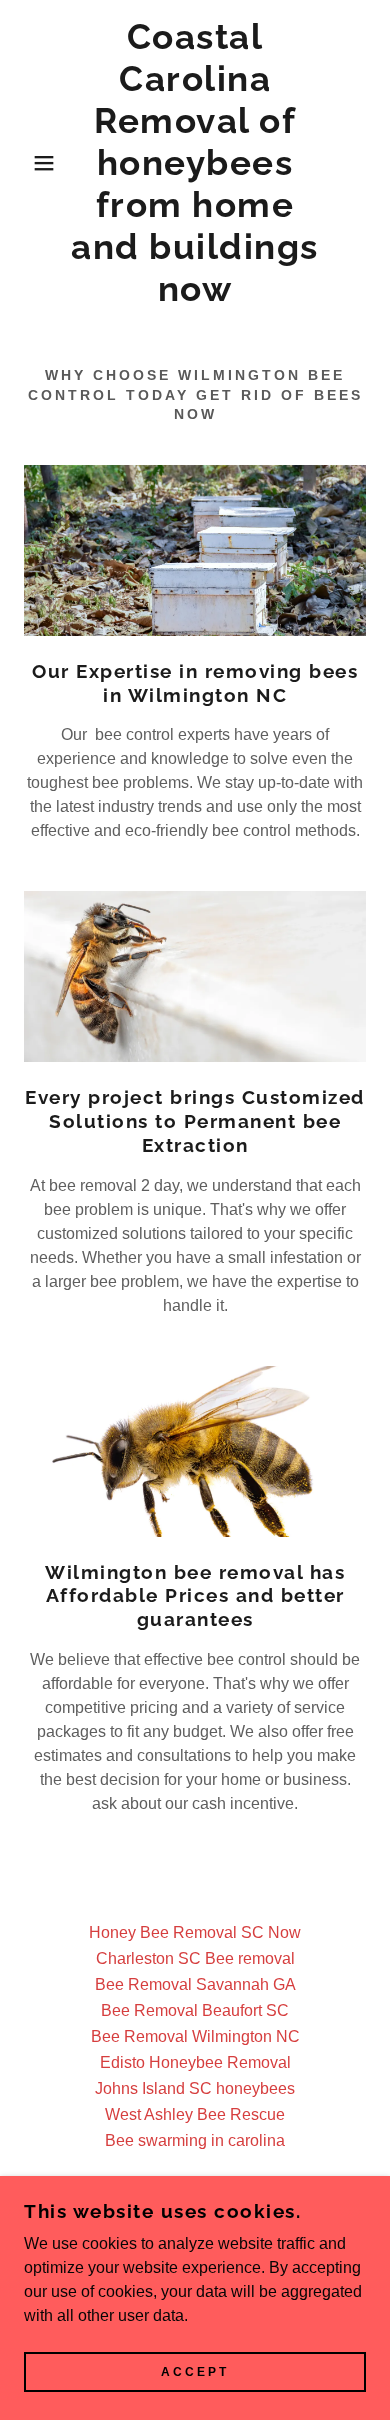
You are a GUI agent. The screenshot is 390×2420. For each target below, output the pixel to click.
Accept (195, 2372)
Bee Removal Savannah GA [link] (195, 1984)
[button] (30, 163)
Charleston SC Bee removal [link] (195, 1958)
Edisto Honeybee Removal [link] (195, 2062)
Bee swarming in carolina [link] (195, 2140)
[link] (195, 163)
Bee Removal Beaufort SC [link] (195, 2010)
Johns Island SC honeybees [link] (195, 2088)
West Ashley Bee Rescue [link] (195, 2114)
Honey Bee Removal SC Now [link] (195, 1932)
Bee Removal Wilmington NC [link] (195, 2036)
